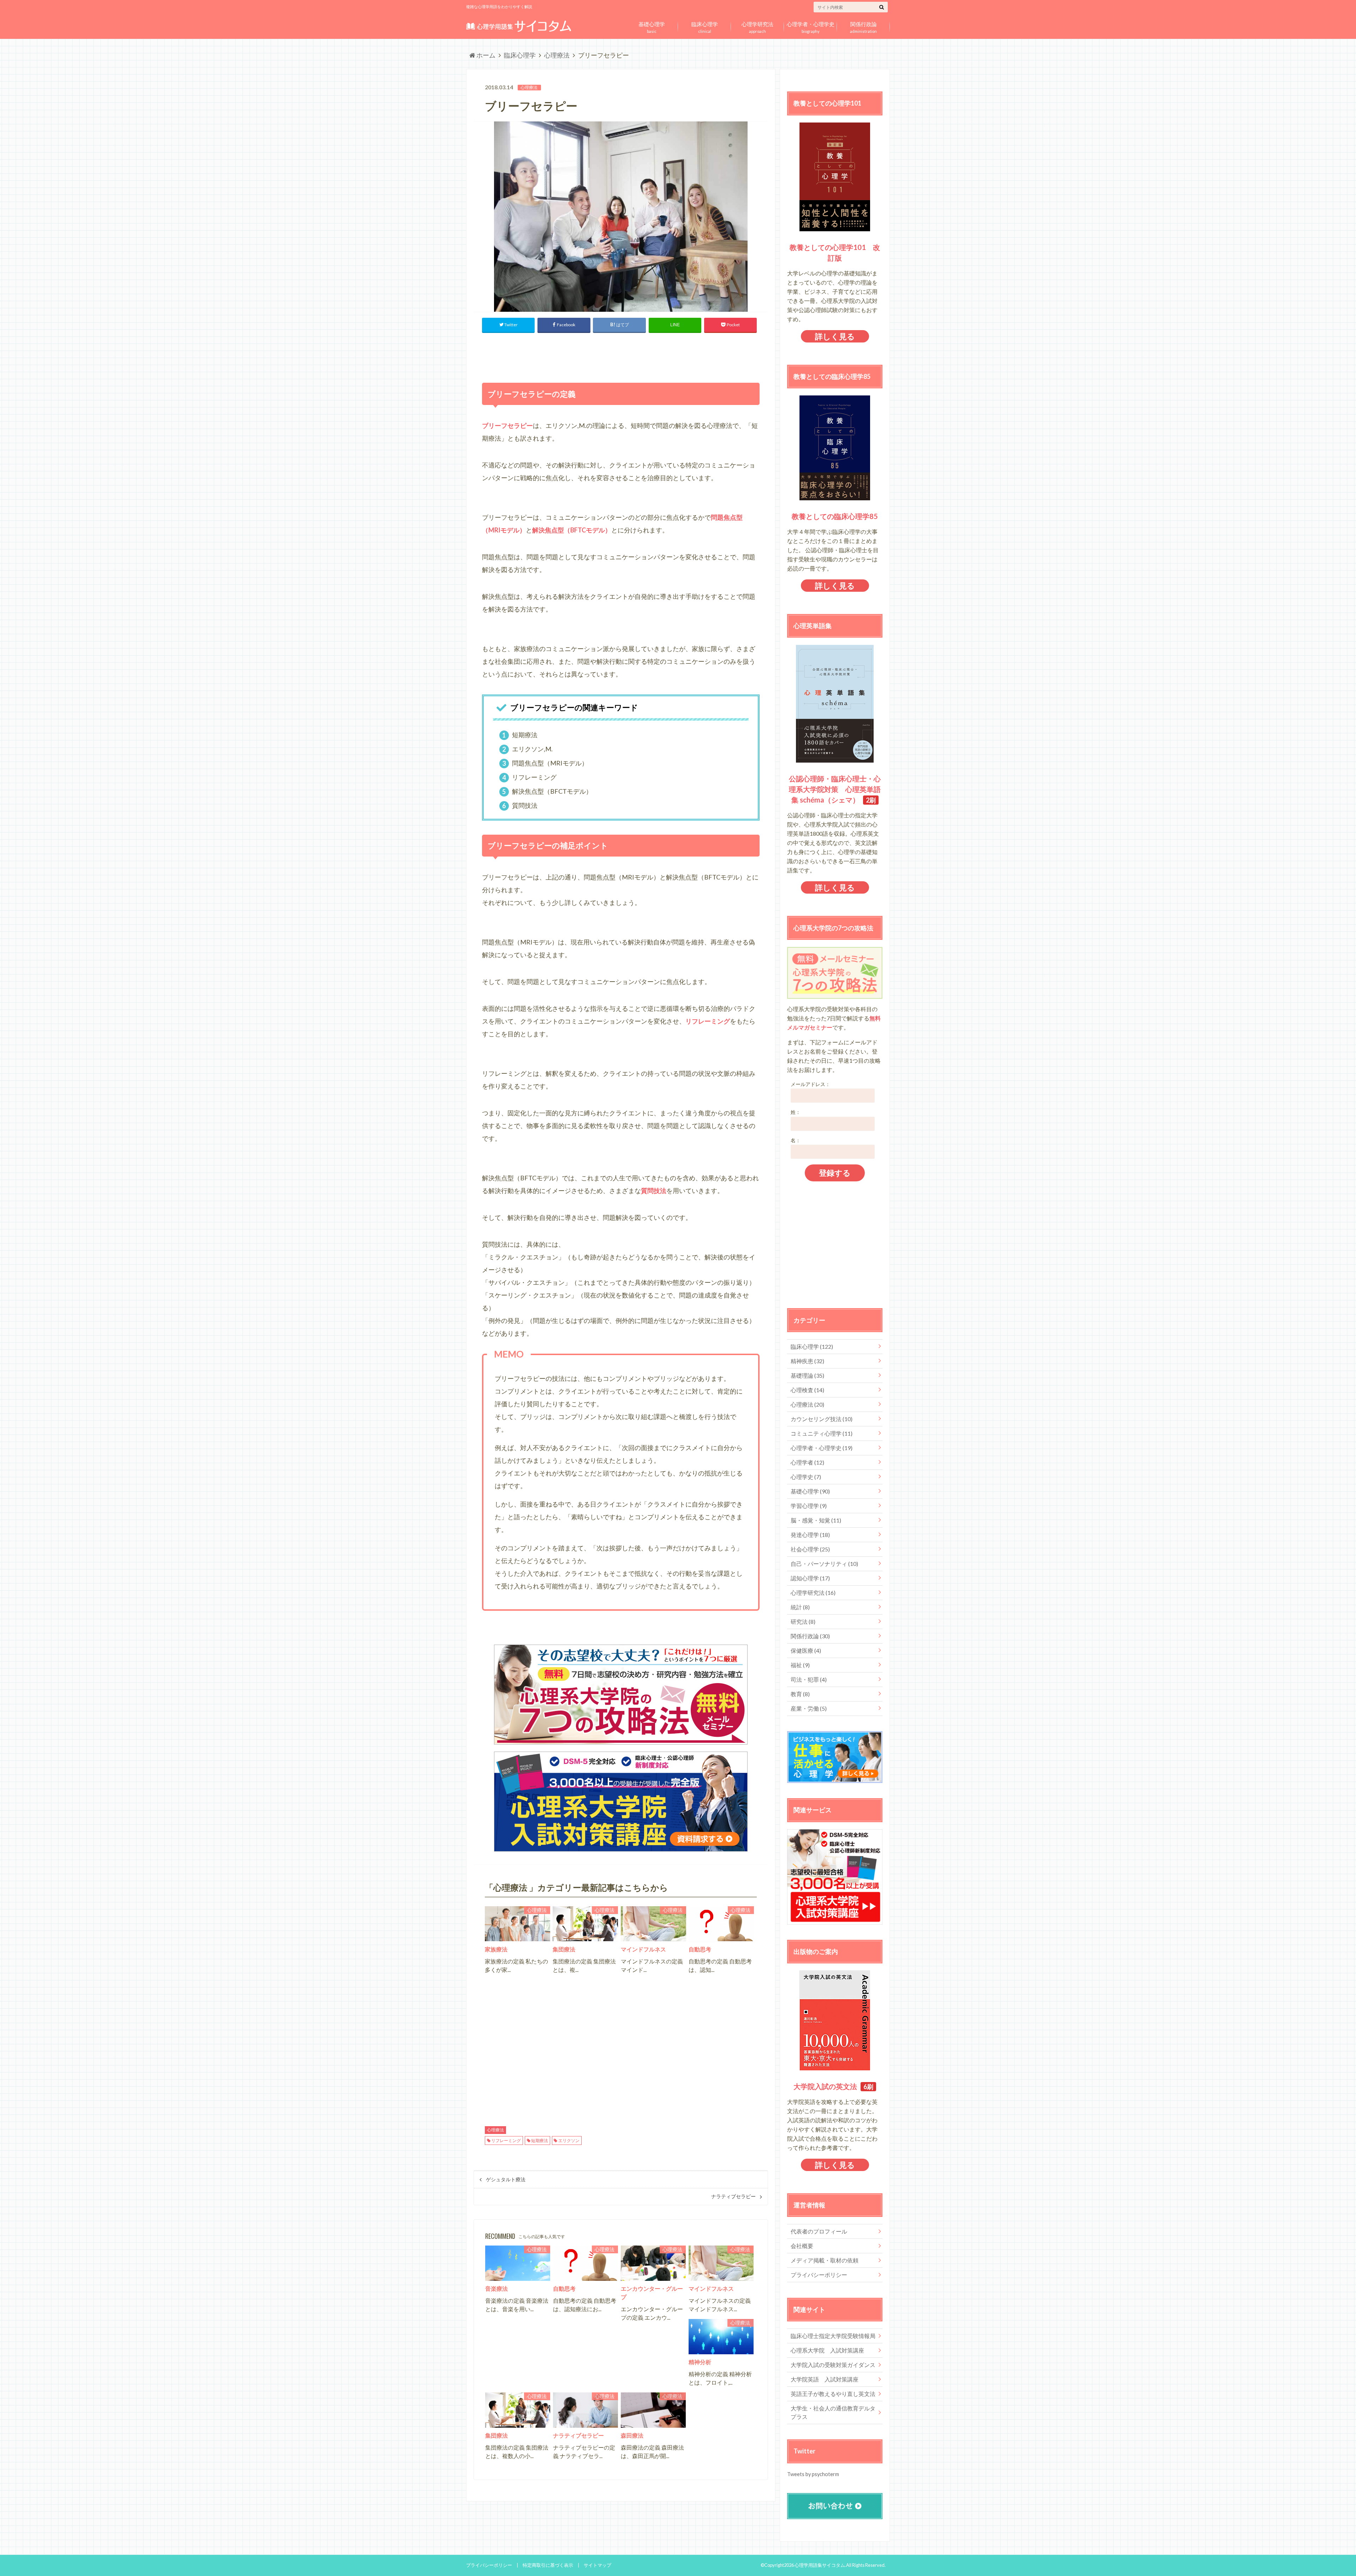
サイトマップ (597, 2565)
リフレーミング (506, 2140)
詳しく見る (835, 336)
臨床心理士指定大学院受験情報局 (833, 2336)
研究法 (803, 1621)
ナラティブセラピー (733, 2196)
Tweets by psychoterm (813, 2474)
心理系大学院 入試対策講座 (827, 2350)
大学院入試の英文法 (825, 2086)
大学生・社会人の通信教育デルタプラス (833, 2412)
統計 (800, 1607)
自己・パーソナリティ (824, 1564)
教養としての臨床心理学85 (835, 516)
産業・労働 (809, 1708)
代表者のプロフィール (819, 2231)
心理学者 (807, 1462)
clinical (705, 26)
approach (757, 26)
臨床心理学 (812, 1346)
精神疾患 (807, 1361)
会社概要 (802, 2246)
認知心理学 (810, 1578)
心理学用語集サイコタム (820, 2565)
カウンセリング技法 (822, 1419)
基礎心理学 (810, 1491)
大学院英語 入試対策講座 (825, 2379)
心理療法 (495, 2130)
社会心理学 (810, 1549)
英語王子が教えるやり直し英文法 (833, 2394)
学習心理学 (809, 1506)
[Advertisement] (621, 356)
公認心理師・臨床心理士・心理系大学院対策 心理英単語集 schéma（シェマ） (835, 789)
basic (652, 26)
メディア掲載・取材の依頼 (825, 2260)
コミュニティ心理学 (822, 1433)
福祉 (800, 1665)
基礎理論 (807, 1375)
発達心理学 (810, 1535)
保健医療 (806, 1650)
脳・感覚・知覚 (816, 1520)
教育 (800, 1694)
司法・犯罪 (809, 1679)
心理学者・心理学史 (822, 1448)
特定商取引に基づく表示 (548, 2565)
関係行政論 (810, 1636)
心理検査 (807, 1390)
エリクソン (569, 2140)
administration (863, 26)
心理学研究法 (813, 1593)
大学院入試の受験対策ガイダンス (833, 2365)
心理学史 (806, 1477)
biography (811, 26)
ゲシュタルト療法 (506, 2180)
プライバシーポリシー (819, 2275)
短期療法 (540, 2140)
